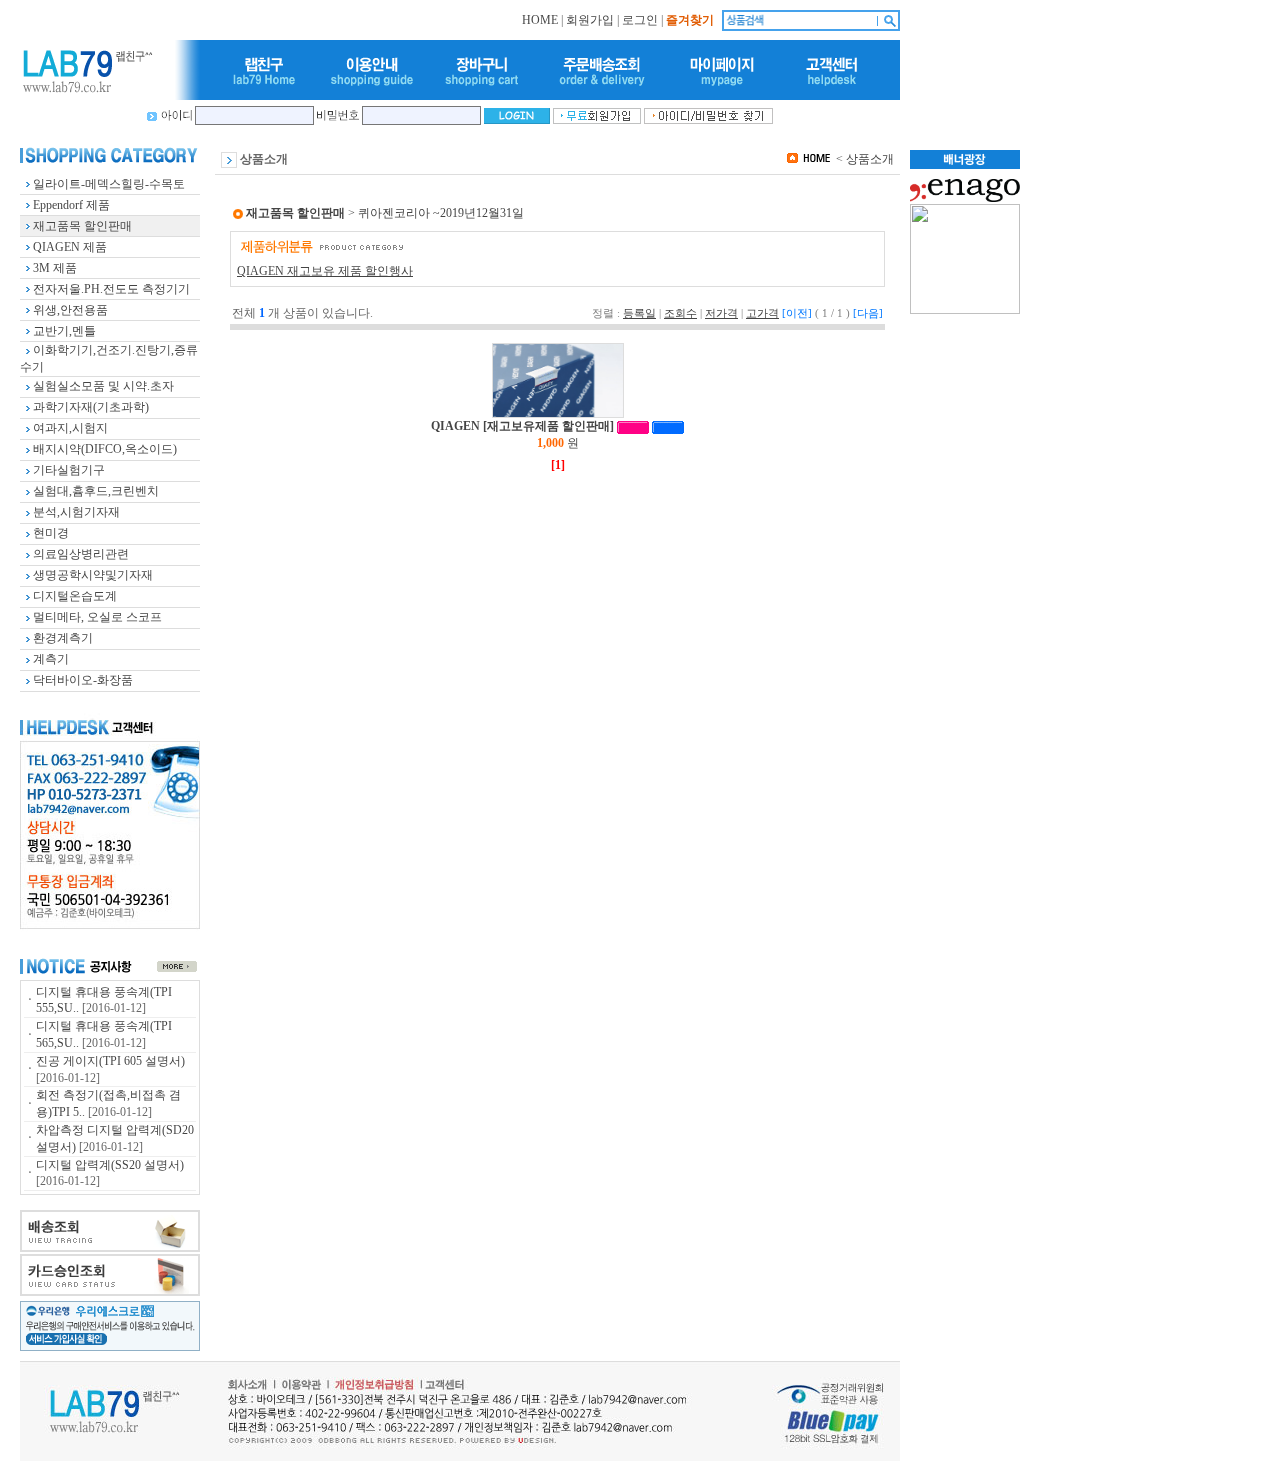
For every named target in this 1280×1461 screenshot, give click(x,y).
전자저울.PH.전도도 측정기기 (111, 289)
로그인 (640, 20)
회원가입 (590, 20)
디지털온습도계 (75, 596)
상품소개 (870, 159)
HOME (540, 20)
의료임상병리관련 (81, 554)
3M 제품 (55, 268)
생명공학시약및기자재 (93, 575)
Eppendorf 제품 (71, 205)
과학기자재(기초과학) (91, 407)
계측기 (51, 659)
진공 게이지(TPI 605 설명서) (110, 1061)
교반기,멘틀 (64, 331)
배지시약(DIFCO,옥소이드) (105, 449)
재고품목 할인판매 (82, 226)
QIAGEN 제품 (70, 247)
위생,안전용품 (70, 310)
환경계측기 (63, 638)
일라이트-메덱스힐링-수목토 (109, 184)
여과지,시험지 (70, 428)
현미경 (51, 533)
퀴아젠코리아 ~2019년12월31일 (441, 213)
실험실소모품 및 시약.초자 (103, 386)
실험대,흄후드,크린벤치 (96, 491)
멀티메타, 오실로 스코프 (97, 617)
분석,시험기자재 (76, 512)
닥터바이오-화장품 (83, 680)
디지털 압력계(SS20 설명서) (110, 1165)
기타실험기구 (69, 470)
